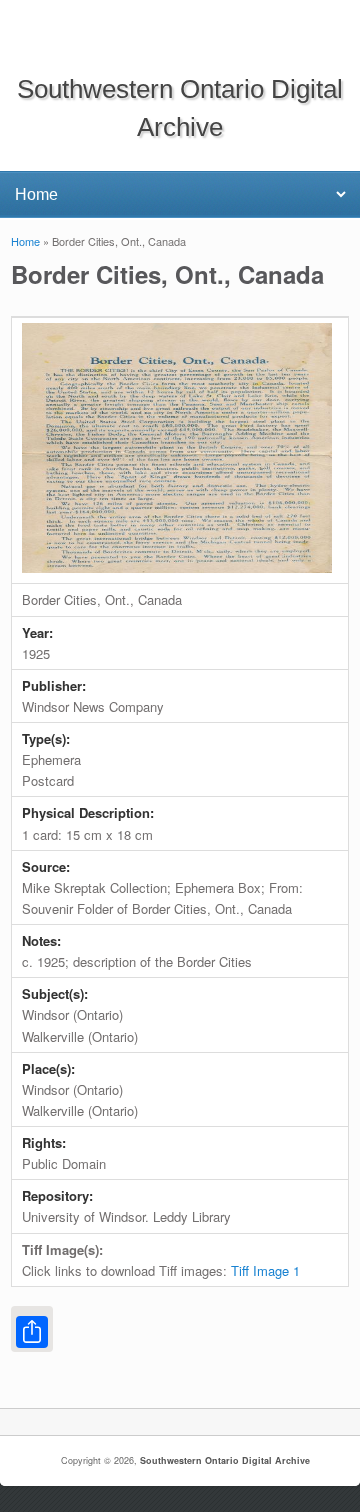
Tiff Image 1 (265, 1270)
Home (25, 241)
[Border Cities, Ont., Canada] (177, 567)
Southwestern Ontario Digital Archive (225, 1460)
